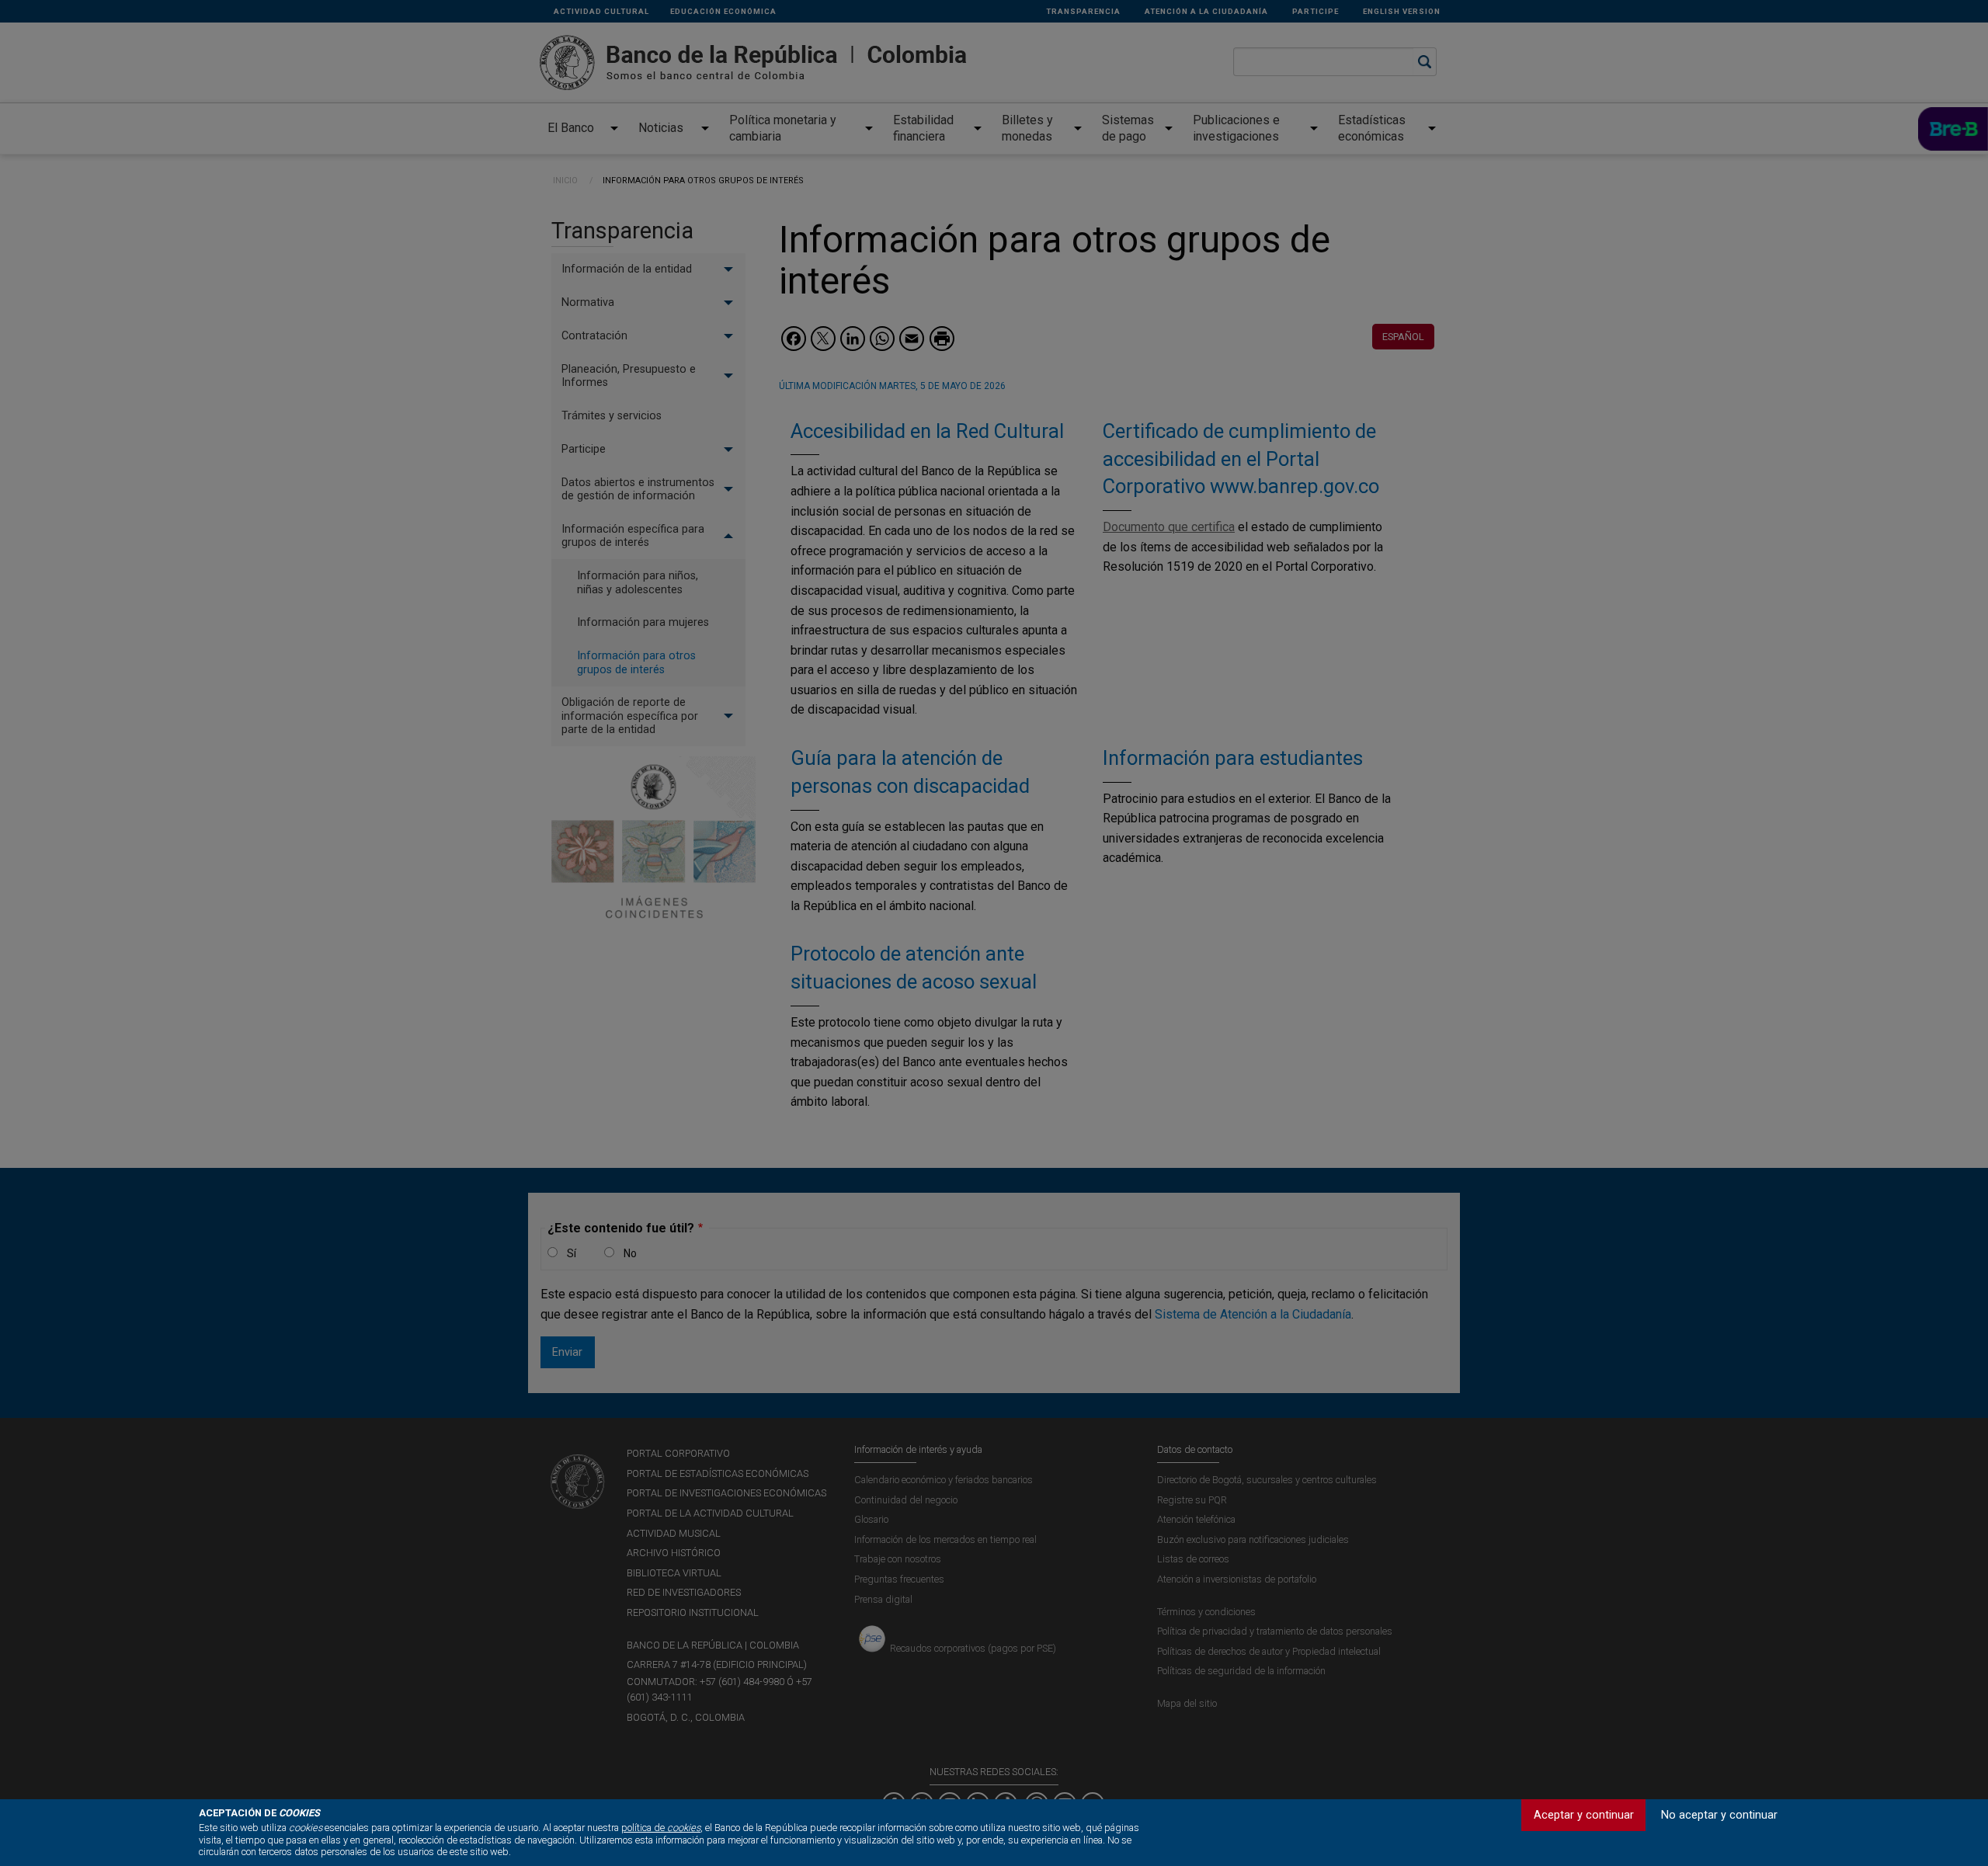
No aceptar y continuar (1719, 1815)
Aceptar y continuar (1584, 1815)
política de (661, 1828)
